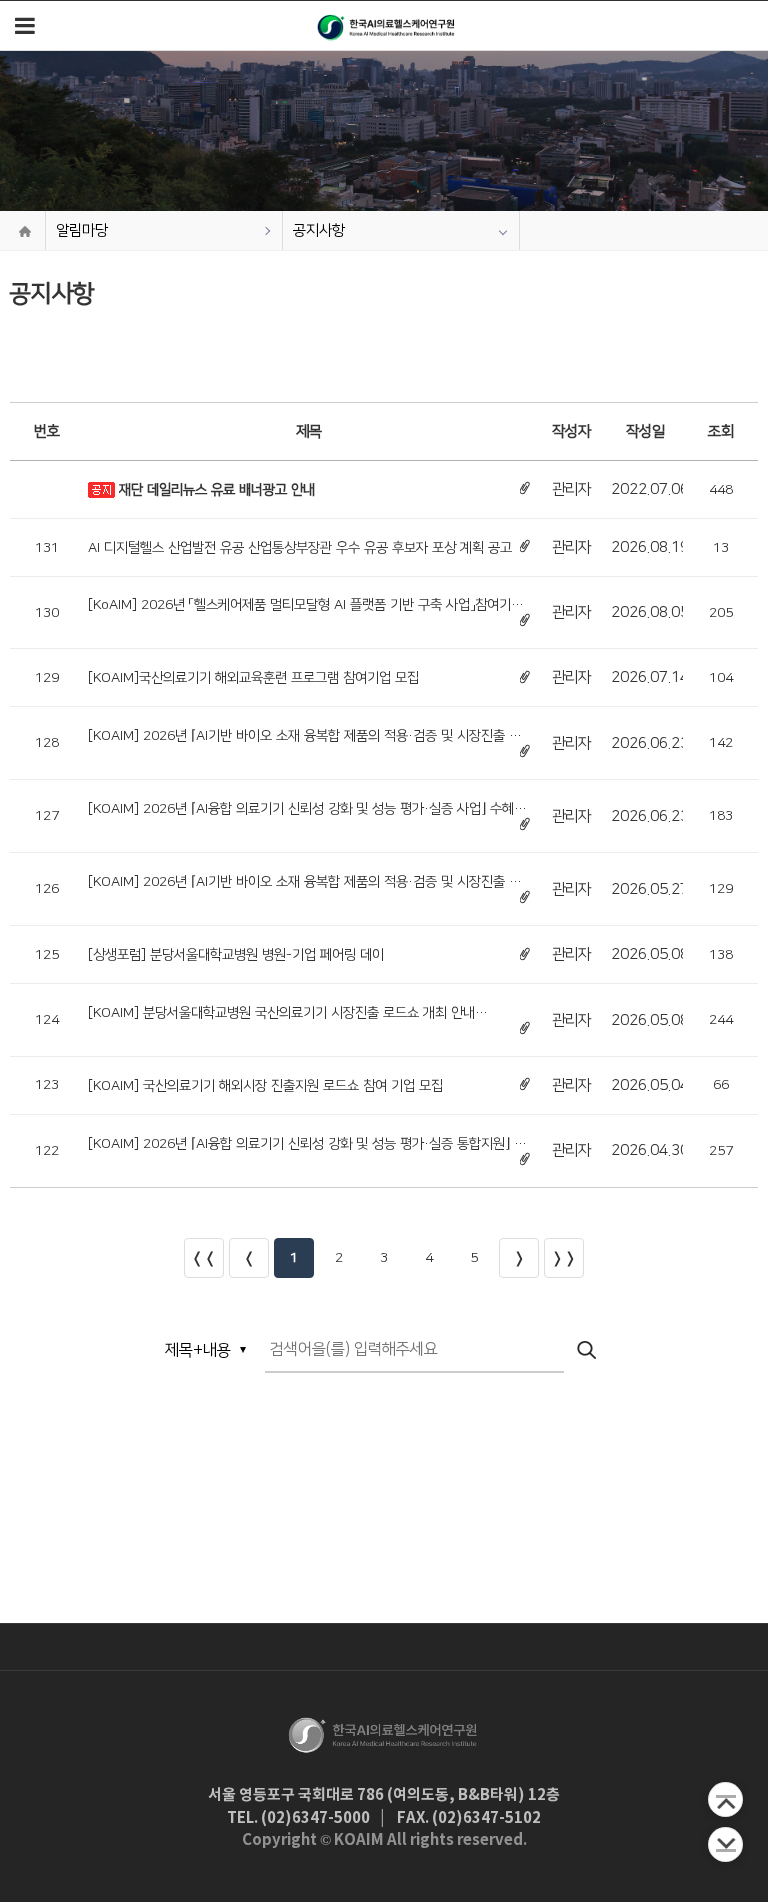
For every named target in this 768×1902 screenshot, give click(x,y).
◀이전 (249, 1258)
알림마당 (82, 230)
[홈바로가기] (387, 25)
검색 (588, 1350)
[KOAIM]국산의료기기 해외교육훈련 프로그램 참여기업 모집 (253, 678)
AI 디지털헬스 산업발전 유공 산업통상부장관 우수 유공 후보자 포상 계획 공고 (300, 548)
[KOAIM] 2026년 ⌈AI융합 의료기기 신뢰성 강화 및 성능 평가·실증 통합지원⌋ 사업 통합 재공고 (307, 1144)
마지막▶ (564, 1258)
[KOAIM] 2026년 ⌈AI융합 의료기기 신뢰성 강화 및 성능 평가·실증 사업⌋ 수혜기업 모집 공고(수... (307, 809)
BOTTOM (725, 1844)
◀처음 (204, 1258)
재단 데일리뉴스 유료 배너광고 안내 (217, 490)
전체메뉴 (25, 25)
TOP (725, 1799)
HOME (25, 231)
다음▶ (519, 1258)
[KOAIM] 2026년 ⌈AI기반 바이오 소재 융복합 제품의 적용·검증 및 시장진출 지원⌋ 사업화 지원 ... (304, 736)
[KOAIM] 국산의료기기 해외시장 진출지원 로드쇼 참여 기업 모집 (265, 1086)
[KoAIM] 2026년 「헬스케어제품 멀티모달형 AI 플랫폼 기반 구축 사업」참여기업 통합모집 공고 (305, 605)
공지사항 (319, 230)
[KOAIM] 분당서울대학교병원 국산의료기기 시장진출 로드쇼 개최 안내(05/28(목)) (281, 1013)
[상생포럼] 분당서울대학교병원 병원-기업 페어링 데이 (236, 955)
